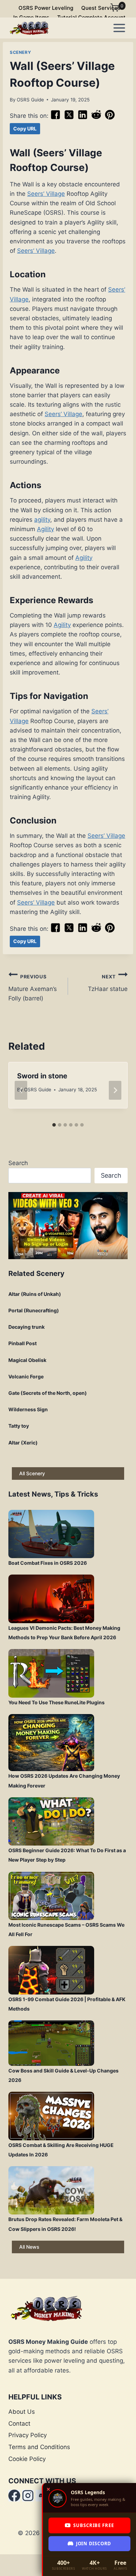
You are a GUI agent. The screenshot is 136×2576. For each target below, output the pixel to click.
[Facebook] (14, 2496)
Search (18, 1163)
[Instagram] (28, 2496)
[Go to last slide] (21, 1090)
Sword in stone (42, 1076)
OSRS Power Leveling (46, 8)
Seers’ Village (46, 194)
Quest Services (101, 8)
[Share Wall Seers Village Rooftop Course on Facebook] (55, 118)
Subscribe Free (94, 2525)
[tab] (54, 1125)
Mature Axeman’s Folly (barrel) (33, 988)
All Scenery (32, 1473)
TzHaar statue (108, 983)
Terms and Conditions (39, 2447)
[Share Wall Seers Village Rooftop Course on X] (69, 118)
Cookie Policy (27, 2459)
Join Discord (94, 2543)
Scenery (20, 52)
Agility (46, 529)
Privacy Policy (28, 2435)
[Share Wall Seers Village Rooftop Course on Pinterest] (110, 118)
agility (42, 520)
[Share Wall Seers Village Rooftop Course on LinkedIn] (83, 118)
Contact (19, 2424)
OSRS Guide (30, 100)
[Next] (115, 1090)
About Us (22, 2412)
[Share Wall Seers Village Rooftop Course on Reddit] (96, 118)
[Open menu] (119, 28)
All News (29, 2247)
